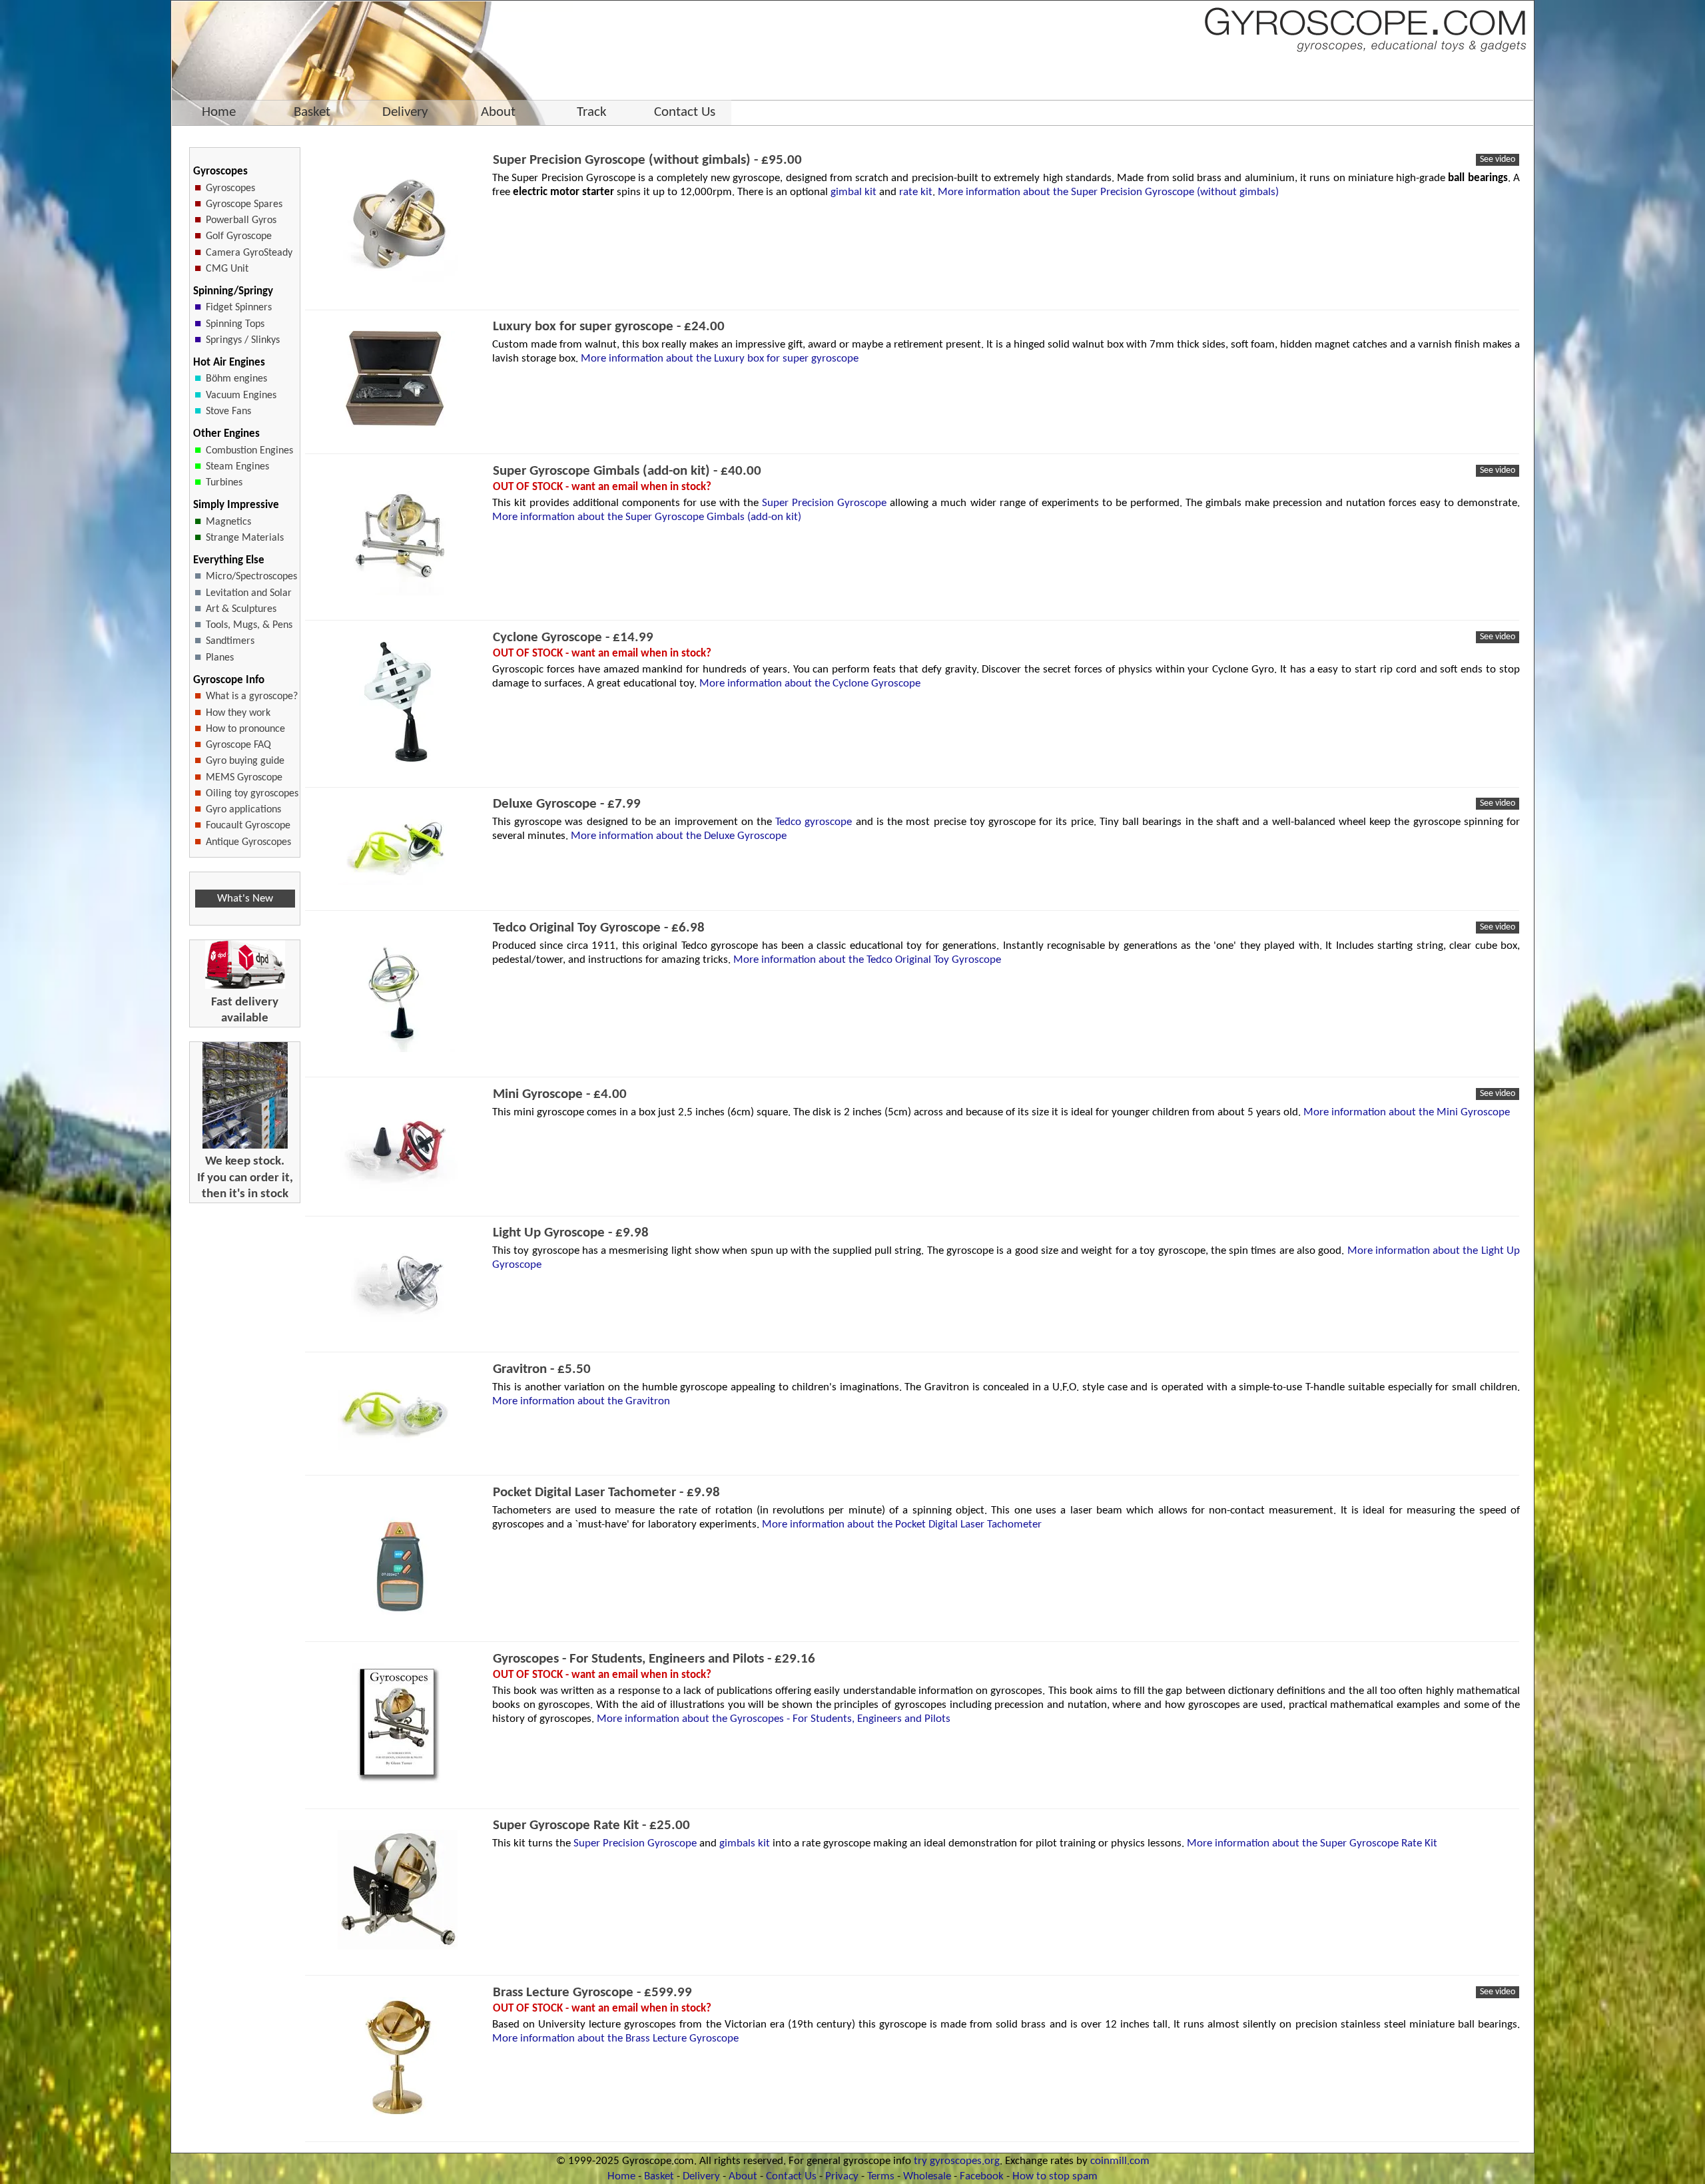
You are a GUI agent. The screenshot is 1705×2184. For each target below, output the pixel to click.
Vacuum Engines (241, 396)
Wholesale (927, 2176)
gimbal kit (853, 192)
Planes (220, 658)
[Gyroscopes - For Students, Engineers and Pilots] (398, 1780)
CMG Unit (227, 269)
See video (1498, 159)
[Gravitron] (398, 1447)
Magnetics (228, 522)
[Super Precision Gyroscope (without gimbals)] (398, 281)
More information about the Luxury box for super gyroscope (720, 359)
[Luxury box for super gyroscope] (398, 425)
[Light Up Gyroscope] (398, 1323)
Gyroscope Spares (244, 204)
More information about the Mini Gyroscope (1407, 1112)
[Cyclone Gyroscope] (398, 759)
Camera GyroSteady (249, 253)
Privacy (842, 2176)
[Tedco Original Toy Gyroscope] (398, 1049)
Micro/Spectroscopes (251, 577)
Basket (659, 2176)
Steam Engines (237, 467)
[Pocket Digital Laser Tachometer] (398, 1614)
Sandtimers (230, 641)
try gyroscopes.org (957, 2161)
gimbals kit (745, 1843)
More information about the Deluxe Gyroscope (679, 836)
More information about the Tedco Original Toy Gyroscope (867, 960)
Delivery (701, 2176)
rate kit (916, 192)
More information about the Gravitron (581, 1401)
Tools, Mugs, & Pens (249, 625)
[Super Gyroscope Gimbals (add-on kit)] (398, 592)
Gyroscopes (230, 188)
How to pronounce (245, 729)
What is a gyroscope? (252, 696)
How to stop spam (1055, 2176)
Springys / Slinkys (243, 340)
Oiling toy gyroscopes (252, 794)
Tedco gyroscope (814, 822)
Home (621, 2176)
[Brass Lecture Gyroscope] (398, 2114)
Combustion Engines (249, 451)
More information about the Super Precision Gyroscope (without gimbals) (1108, 192)
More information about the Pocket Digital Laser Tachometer (902, 1524)
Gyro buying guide (245, 761)
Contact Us (791, 2176)
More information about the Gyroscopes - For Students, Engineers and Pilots (774, 1719)
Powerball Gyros (241, 220)
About (743, 2176)
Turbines (224, 483)
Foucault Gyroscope (248, 826)
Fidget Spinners (239, 308)
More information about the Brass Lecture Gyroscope (615, 2039)
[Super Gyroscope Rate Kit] (398, 1947)
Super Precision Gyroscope (824, 503)
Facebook (982, 2176)
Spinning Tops (235, 324)
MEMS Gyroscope (244, 778)
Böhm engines (236, 379)
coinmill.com (1120, 2161)
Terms (881, 2176)
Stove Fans (228, 411)
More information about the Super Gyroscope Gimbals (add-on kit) (647, 517)
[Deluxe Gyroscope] (398, 882)
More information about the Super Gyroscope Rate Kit (1312, 1843)
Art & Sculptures (241, 609)
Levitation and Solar (249, 593)
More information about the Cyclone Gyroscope (810, 683)
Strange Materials (245, 538)
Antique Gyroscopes (248, 842)
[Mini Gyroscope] (398, 1188)
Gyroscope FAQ (238, 745)
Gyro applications (243, 810)
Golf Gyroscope (239, 236)
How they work (238, 713)
